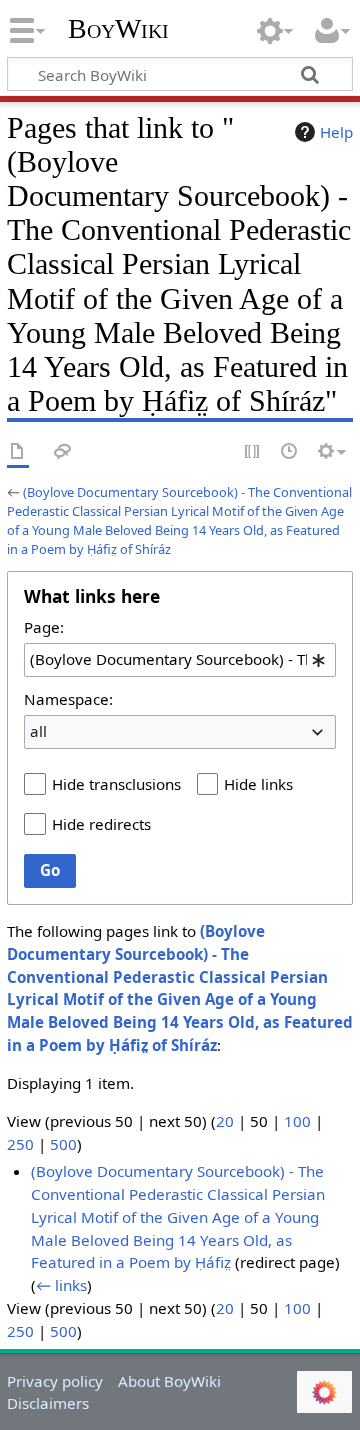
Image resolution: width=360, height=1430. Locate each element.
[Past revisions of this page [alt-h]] (290, 452)
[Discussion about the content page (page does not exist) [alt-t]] (63, 452)
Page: (44, 627)
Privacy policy (55, 1381)
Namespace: (68, 699)
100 (297, 1121)
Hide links (258, 784)
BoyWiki (118, 29)
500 (63, 1144)
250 (20, 1144)
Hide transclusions (116, 784)
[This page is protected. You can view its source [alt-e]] (253, 452)
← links (61, 1285)
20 (225, 1121)
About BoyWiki (169, 1381)
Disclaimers (48, 1403)
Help (336, 132)
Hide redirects (101, 824)
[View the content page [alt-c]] (18, 452)
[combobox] (180, 660)
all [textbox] (38, 731)
